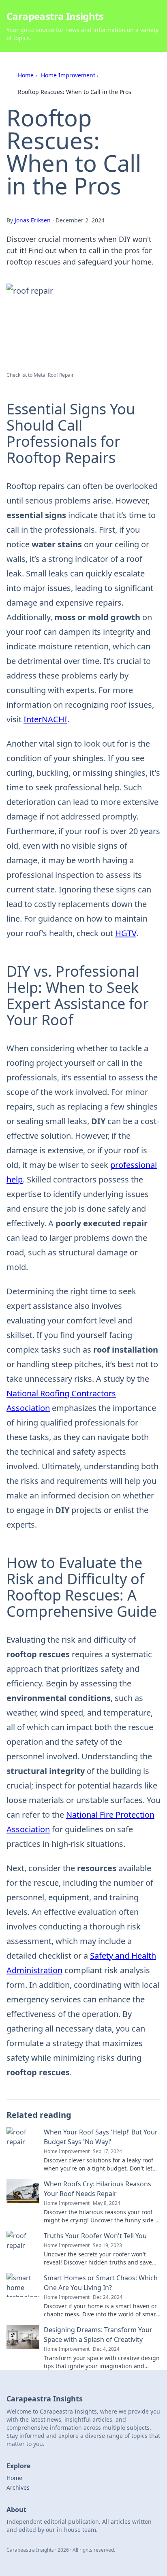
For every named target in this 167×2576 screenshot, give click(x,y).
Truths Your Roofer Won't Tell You (95, 2236)
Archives (18, 2487)
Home (26, 75)
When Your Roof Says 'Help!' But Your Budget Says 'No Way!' (101, 2137)
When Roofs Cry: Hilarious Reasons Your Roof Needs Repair (97, 2189)
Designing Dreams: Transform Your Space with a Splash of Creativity (98, 2335)
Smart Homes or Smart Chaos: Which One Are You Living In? (101, 2283)
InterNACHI (45, 719)
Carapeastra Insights (55, 16)
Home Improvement (68, 75)
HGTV (126, 933)
